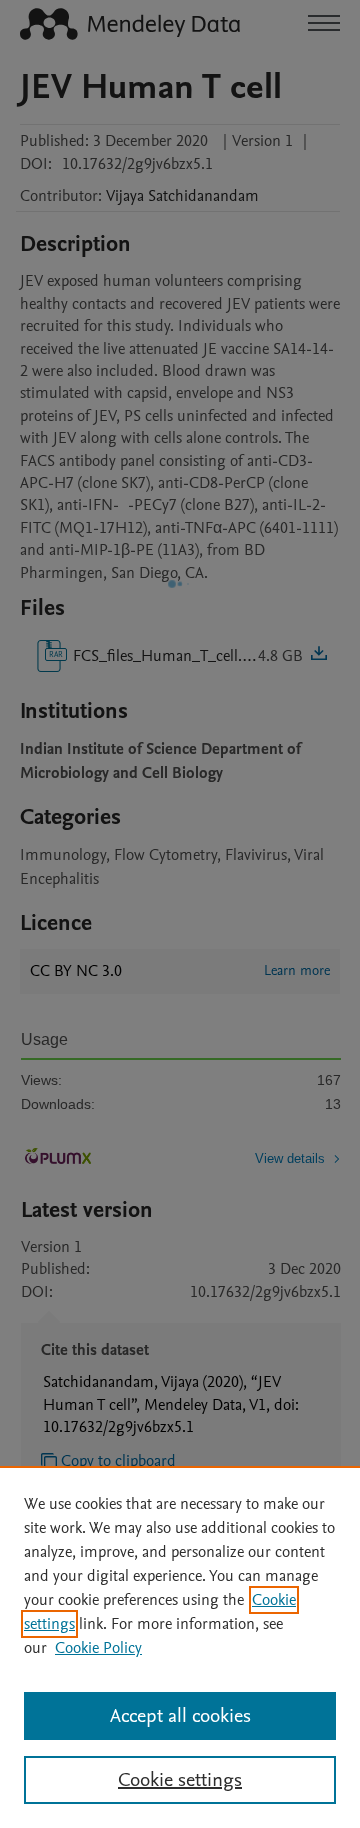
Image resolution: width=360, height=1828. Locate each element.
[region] (180, 1647)
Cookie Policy (98, 1648)
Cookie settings (180, 1780)
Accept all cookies (180, 1716)
